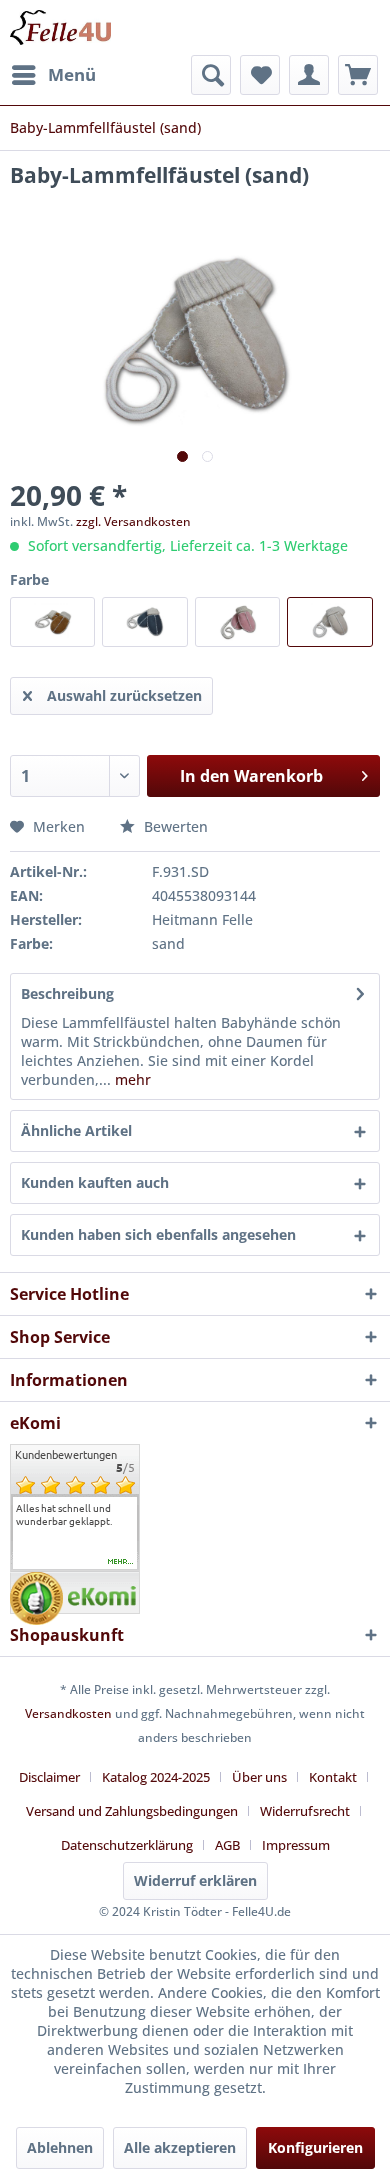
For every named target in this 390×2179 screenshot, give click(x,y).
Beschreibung (67, 993)
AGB (227, 1845)
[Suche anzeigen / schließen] (211, 75)
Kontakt (333, 1777)
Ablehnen (60, 2147)
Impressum (296, 1845)
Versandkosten (68, 1713)
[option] (75, 1515)
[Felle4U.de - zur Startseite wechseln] (60, 27)
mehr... (121, 1562)
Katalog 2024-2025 (156, 1777)
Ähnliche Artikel (76, 1130)
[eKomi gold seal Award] (36, 1598)
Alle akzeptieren (180, 2147)
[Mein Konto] (309, 75)
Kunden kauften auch (95, 1182)
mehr (133, 1079)
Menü (72, 74)
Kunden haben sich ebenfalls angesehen (158, 1234)
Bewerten (174, 826)
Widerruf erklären (195, 1880)
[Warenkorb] (358, 75)
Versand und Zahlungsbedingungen (132, 1811)
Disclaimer (49, 1777)
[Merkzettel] (260, 75)
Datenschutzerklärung (127, 1845)
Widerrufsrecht (305, 1811)
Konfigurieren (315, 2147)
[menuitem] (53, 75)
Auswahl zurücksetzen (124, 695)
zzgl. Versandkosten (133, 521)
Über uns (259, 1777)
